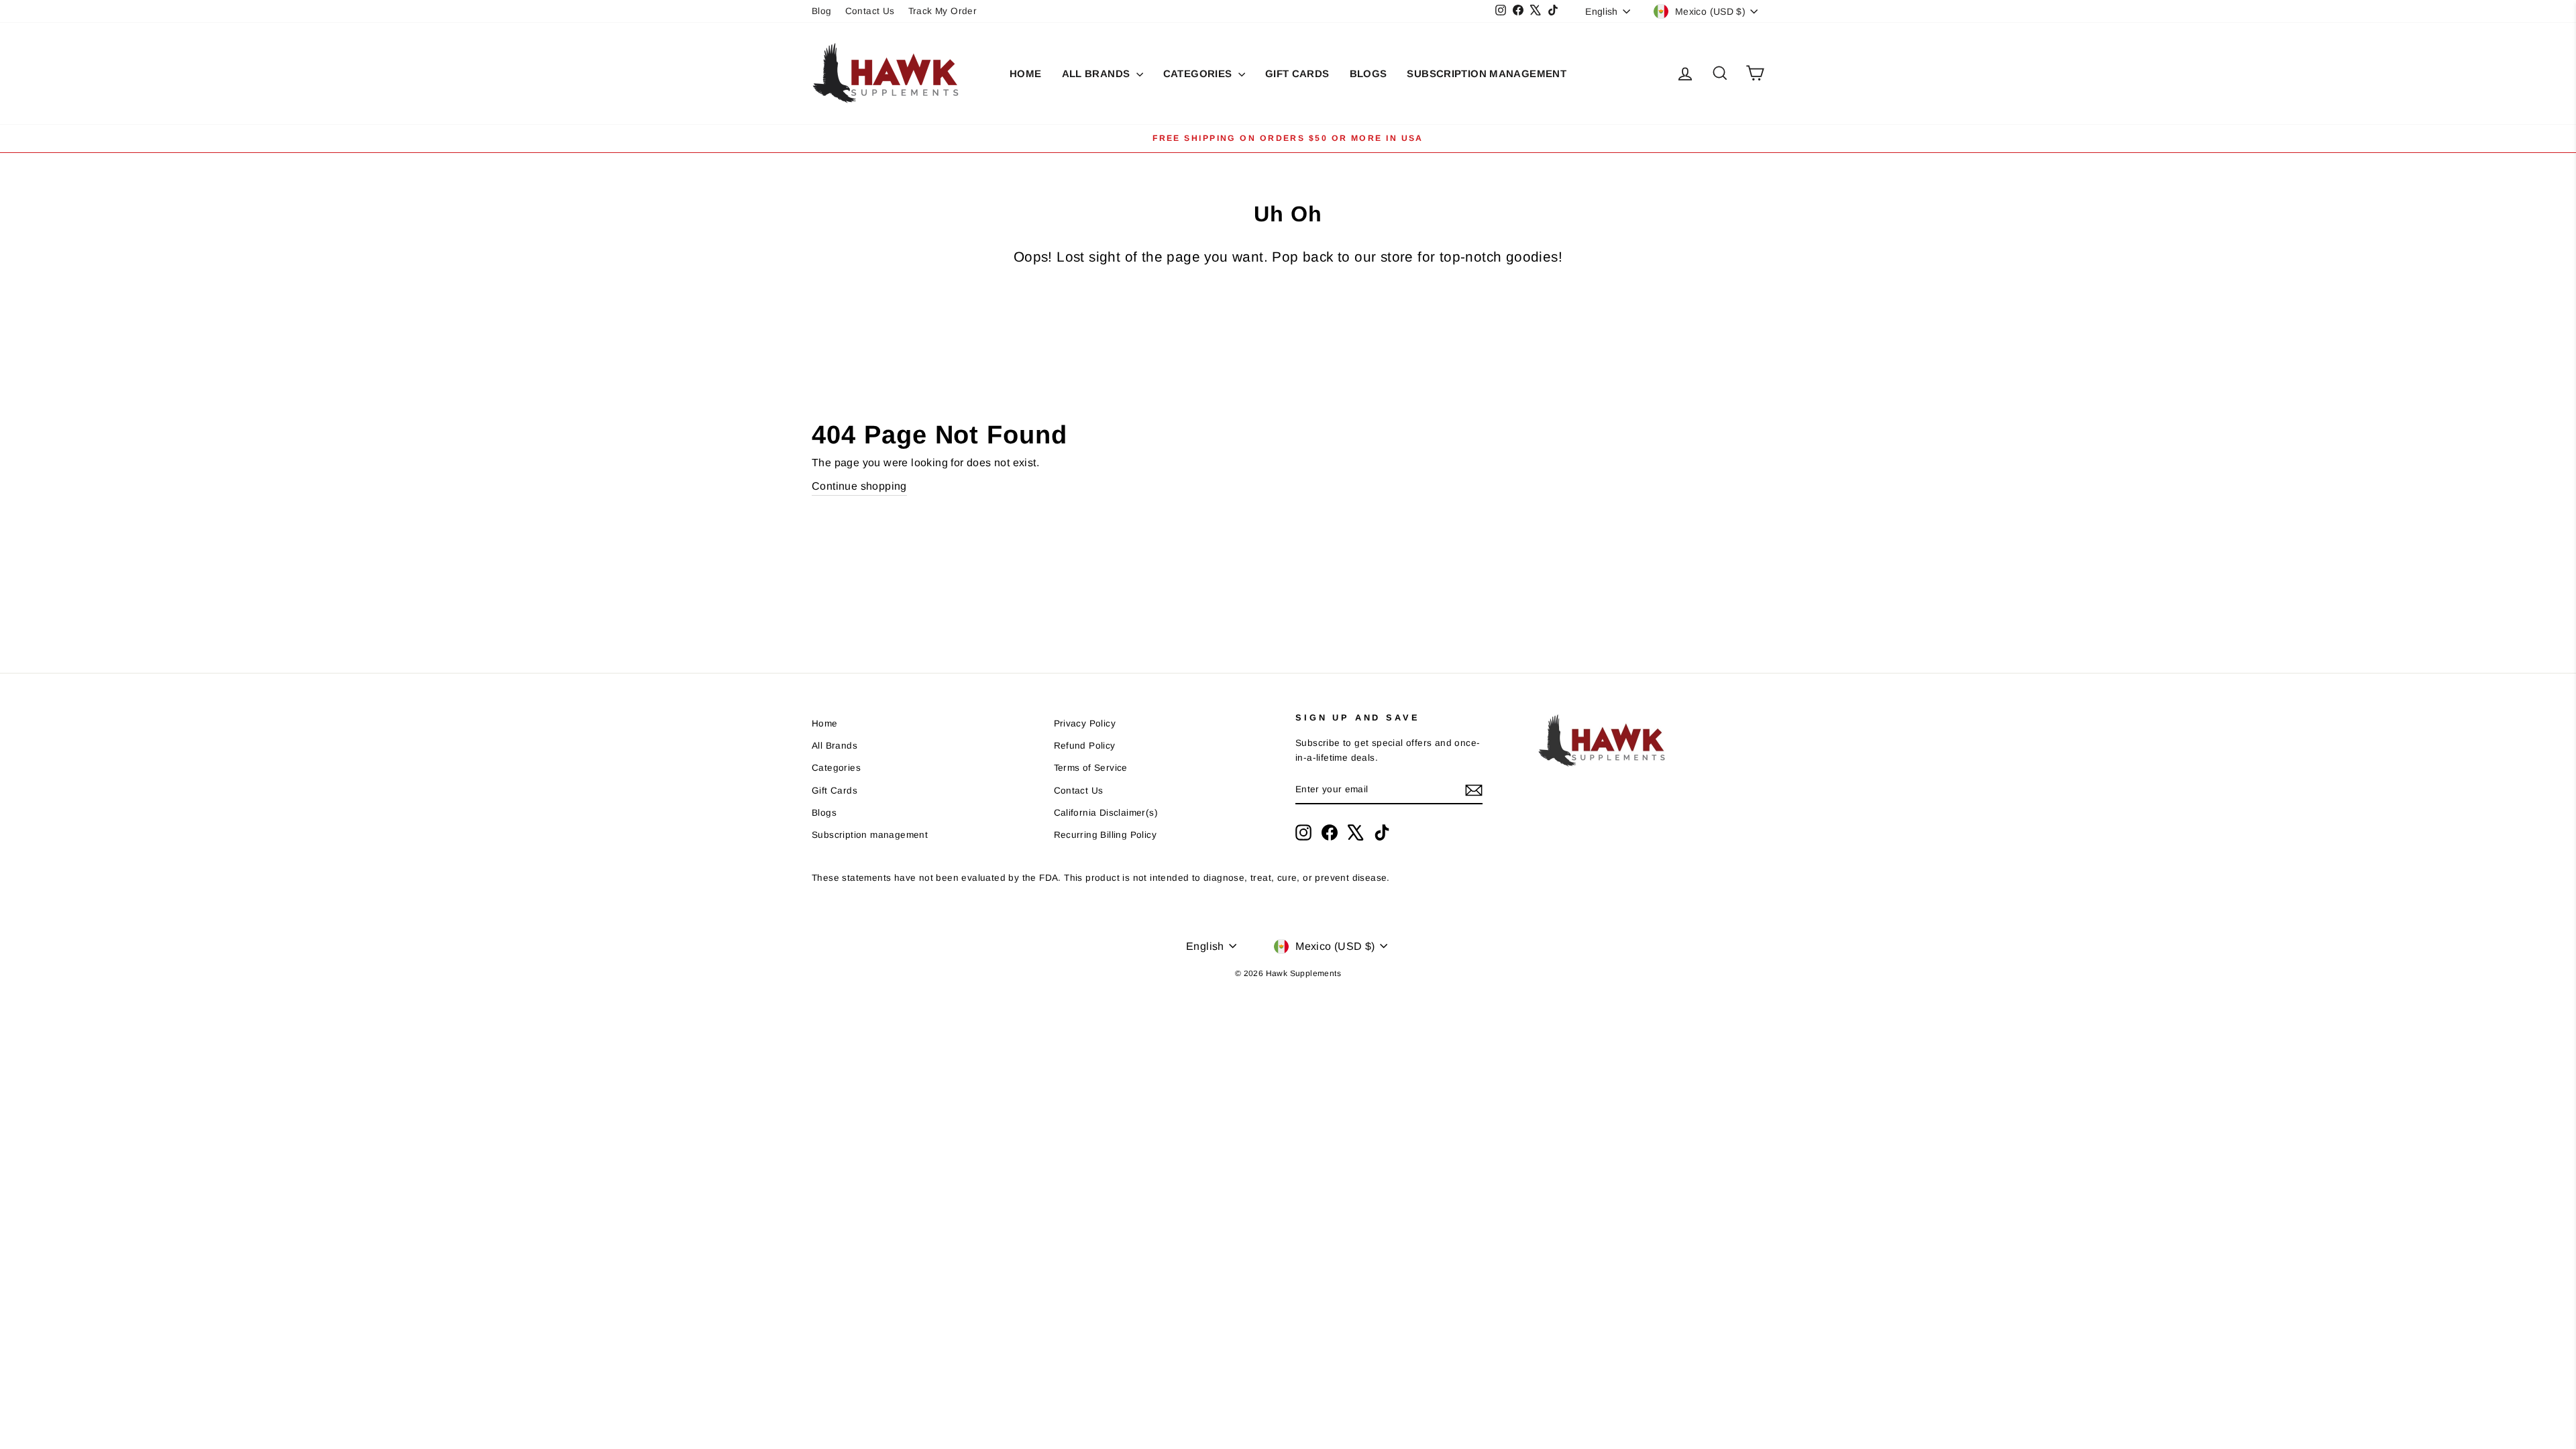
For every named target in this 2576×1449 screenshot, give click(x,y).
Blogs (1368, 73)
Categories (1199, 73)
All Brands (1097, 73)
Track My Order (943, 11)
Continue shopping (859, 486)
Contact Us (870, 11)
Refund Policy (1085, 746)
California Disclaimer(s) (1106, 813)
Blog (822, 11)
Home (1026, 73)
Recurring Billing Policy (1106, 835)
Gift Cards (1297, 73)
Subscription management (1487, 73)
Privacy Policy (1085, 723)
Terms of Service (1091, 768)
